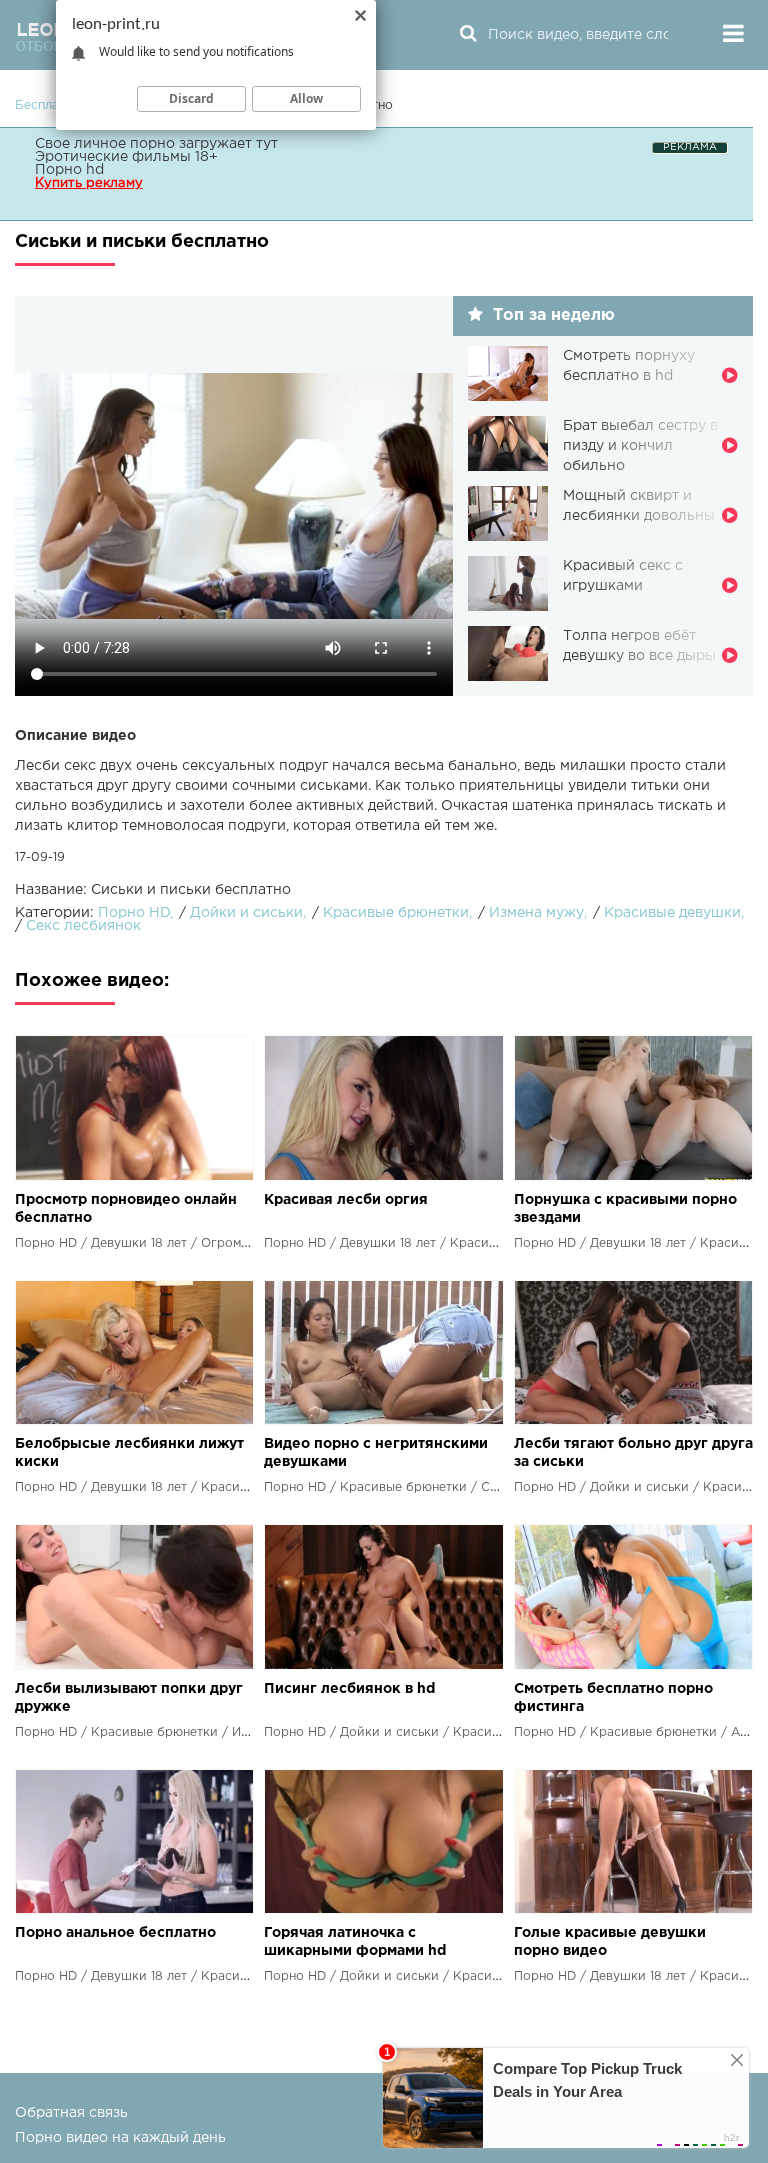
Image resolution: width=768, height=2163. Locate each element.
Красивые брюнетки (396, 913)
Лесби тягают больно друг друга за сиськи (633, 1453)
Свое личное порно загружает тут (156, 144)
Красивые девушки (672, 913)
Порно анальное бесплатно (115, 1933)
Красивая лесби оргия (346, 1200)
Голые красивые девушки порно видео (610, 1942)
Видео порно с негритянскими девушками (376, 1453)
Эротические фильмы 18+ (126, 157)
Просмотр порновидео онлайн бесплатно (126, 1209)
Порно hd (69, 170)
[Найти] (468, 35)
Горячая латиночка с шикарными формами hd (355, 1942)
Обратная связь (71, 2113)
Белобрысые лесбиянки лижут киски (129, 1453)
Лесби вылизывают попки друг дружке (129, 1698)
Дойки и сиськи (246, 913)
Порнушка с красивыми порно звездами (625, 1209)
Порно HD (134, 913)
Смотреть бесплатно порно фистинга (613, 1698)
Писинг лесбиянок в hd (349, 1689)
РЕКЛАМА (690, 147)
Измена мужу (536, 913)
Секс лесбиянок (83, 926)
